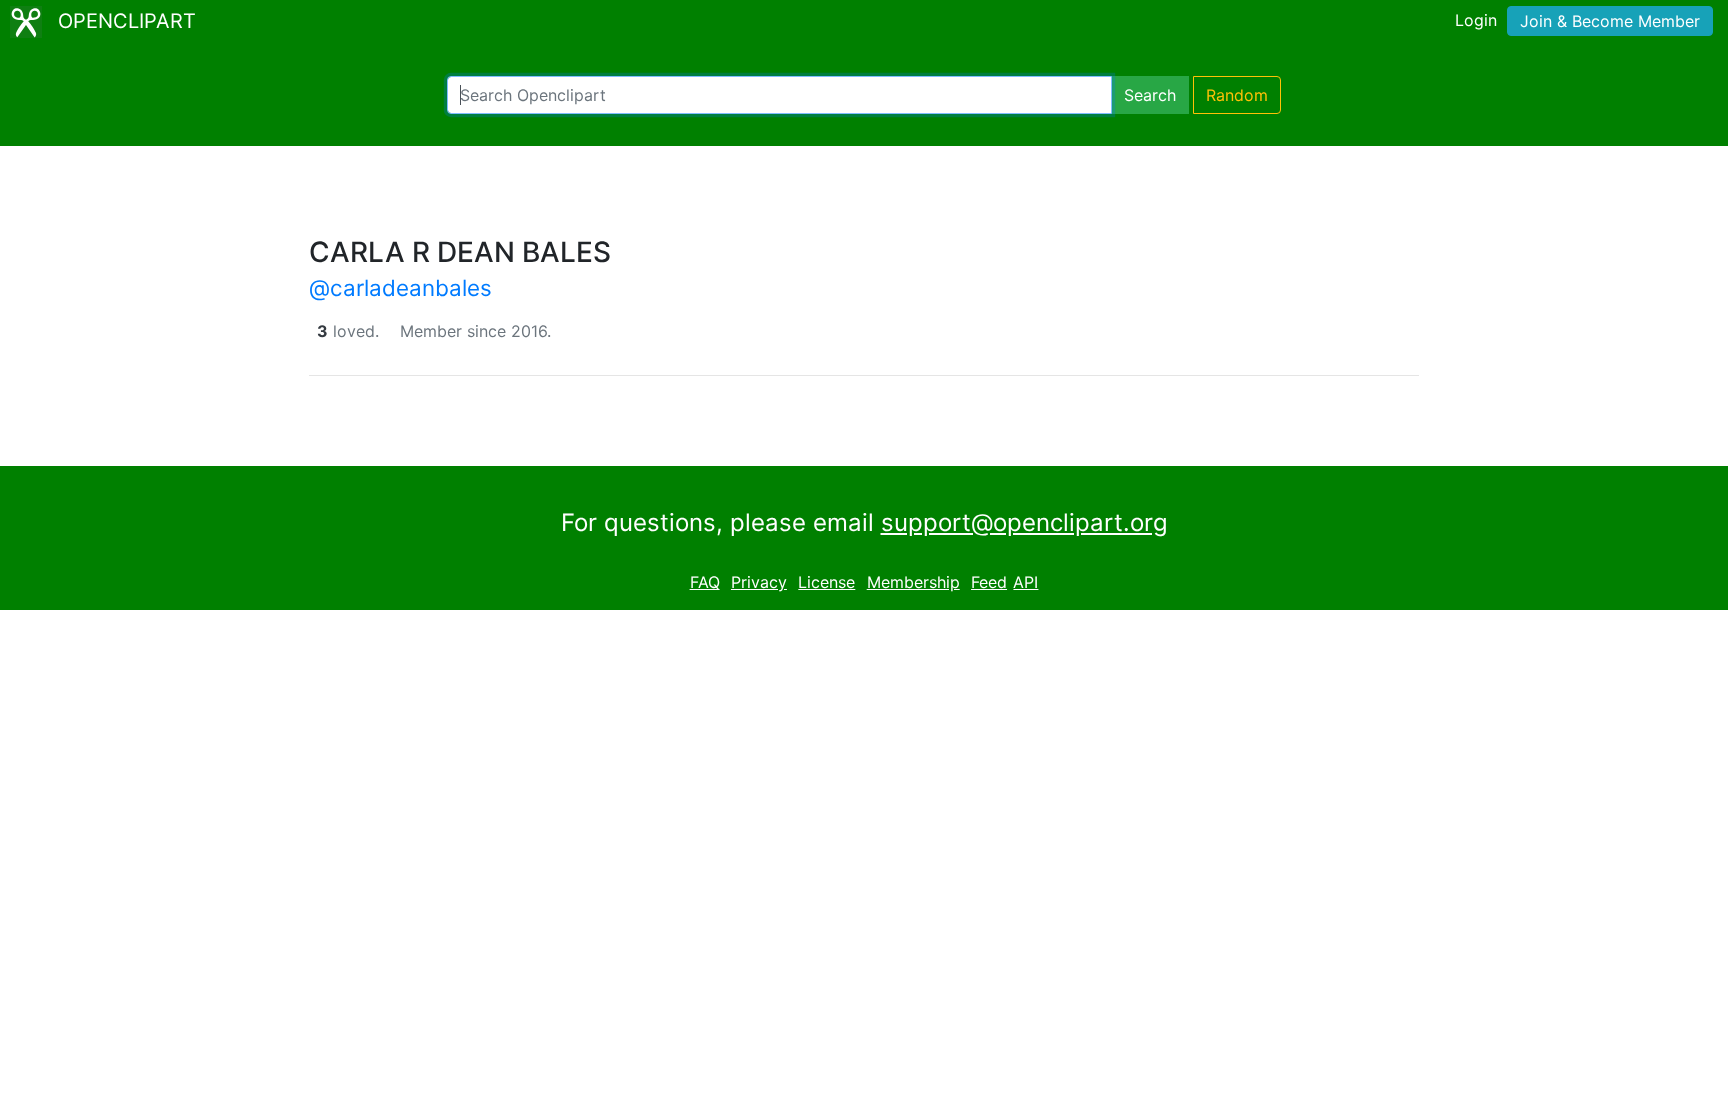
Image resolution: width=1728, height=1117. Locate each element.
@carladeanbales (400, 287)
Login (1476, 20)
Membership (913, 582)
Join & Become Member (1610, 21)
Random (1237, 95)
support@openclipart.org (1024, 522)
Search (1150, 95)
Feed (989, 582)
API (1025, 582)
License (826, 582)
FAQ (705, 582)
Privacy (759, 582)
